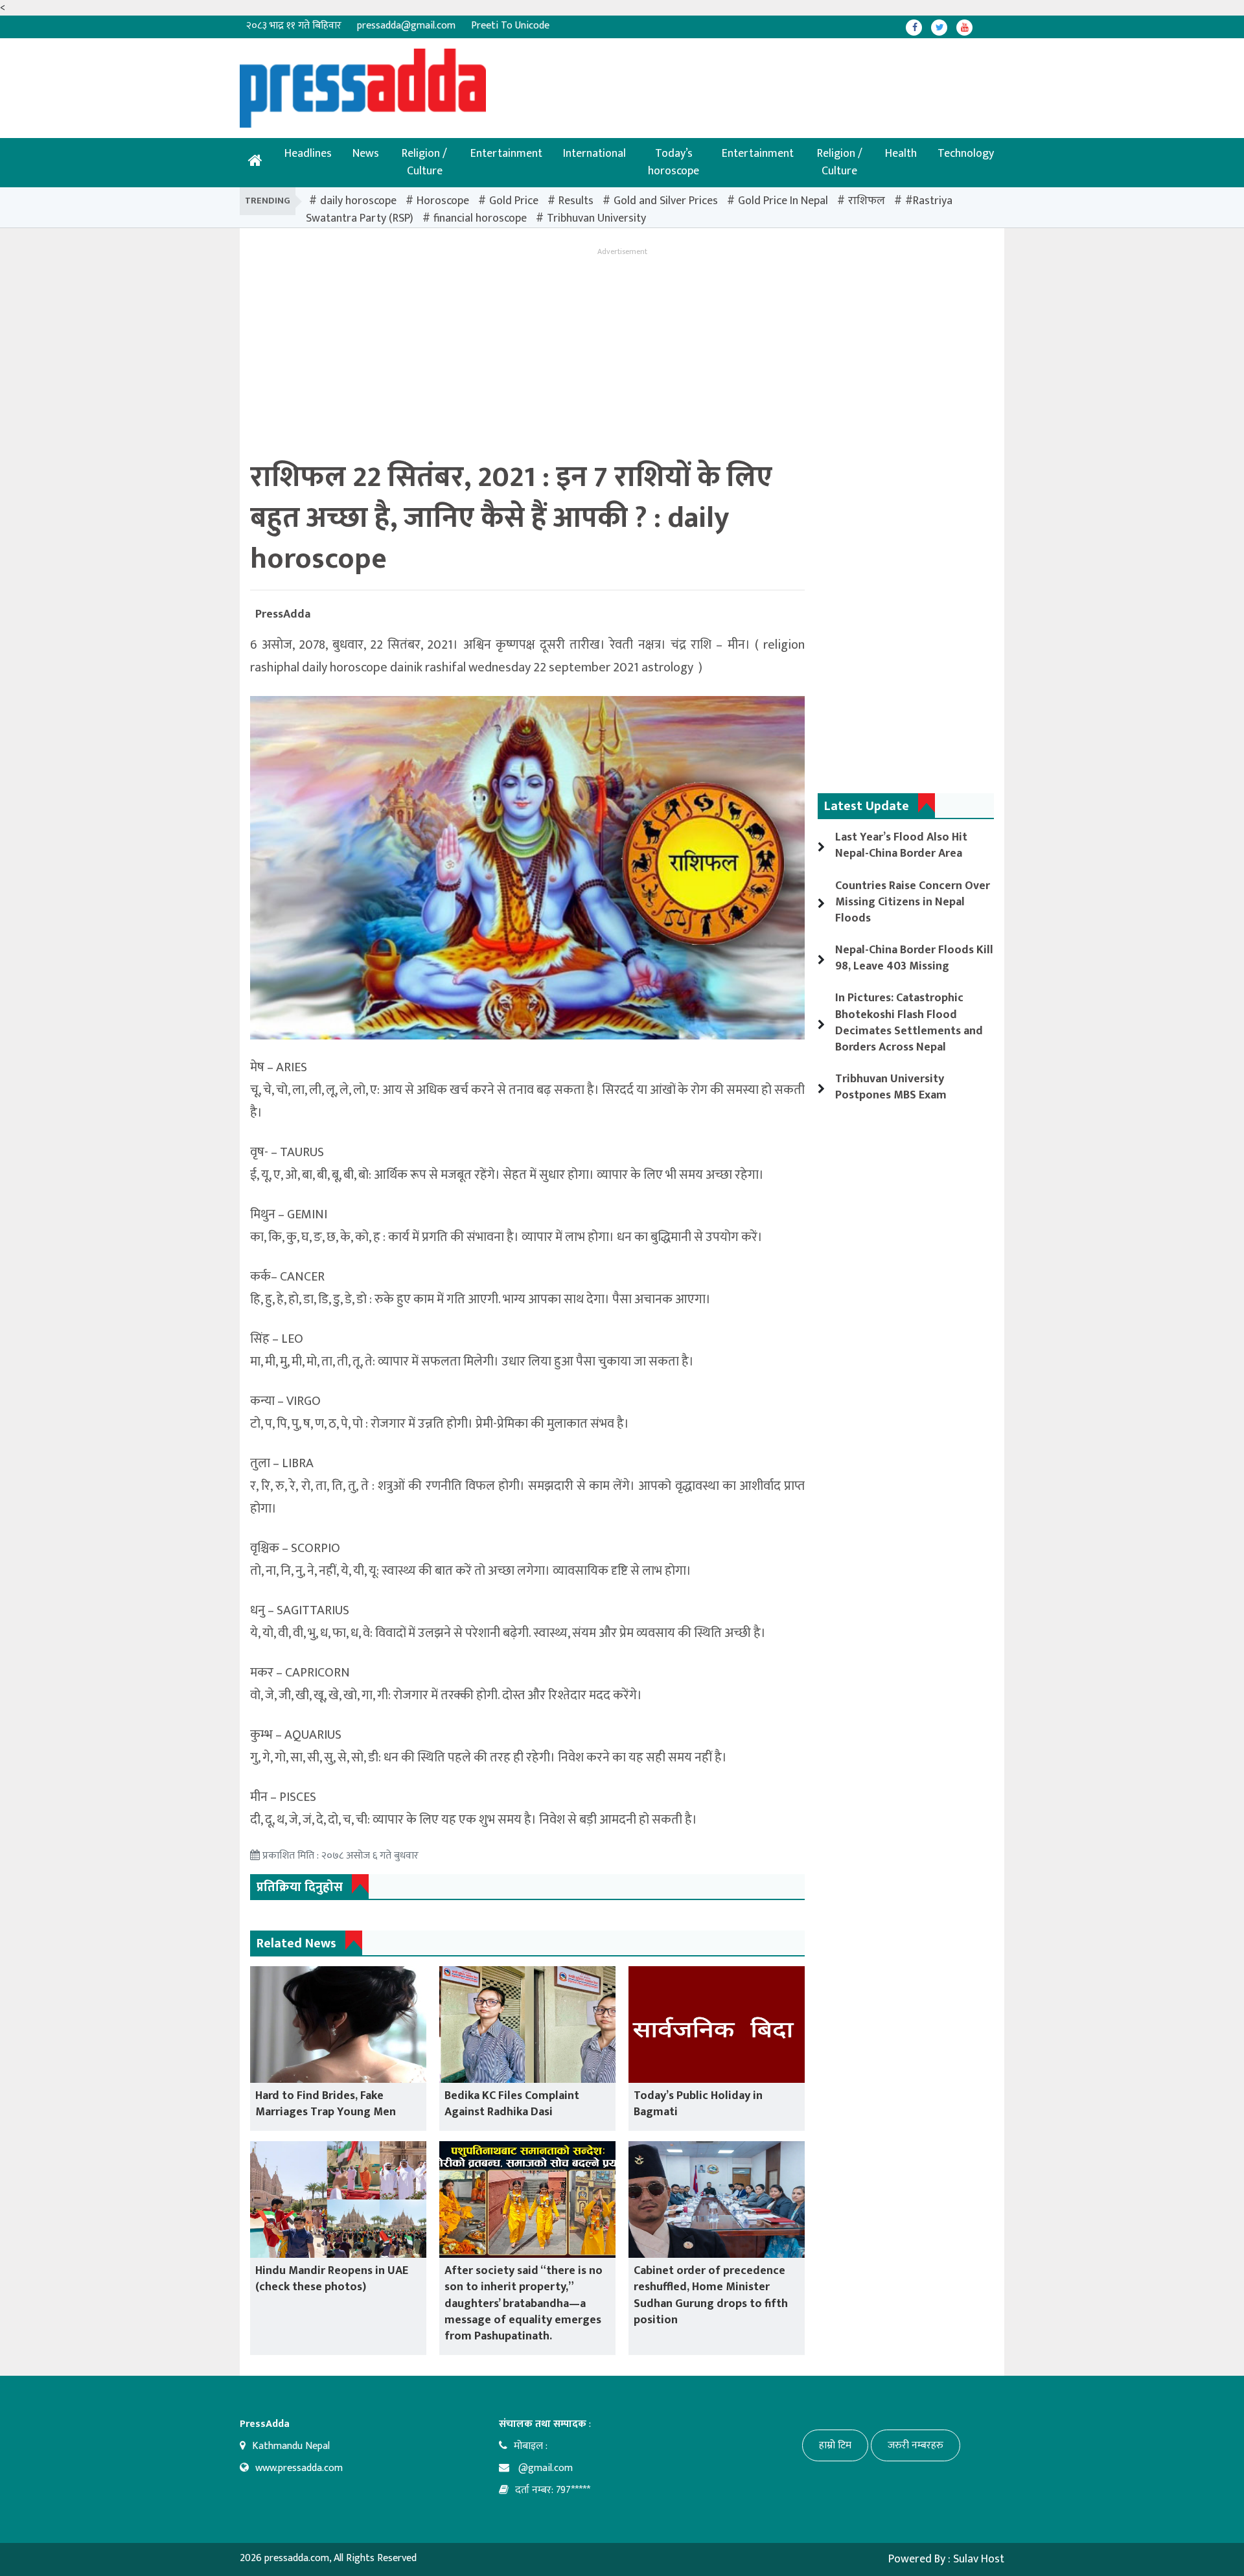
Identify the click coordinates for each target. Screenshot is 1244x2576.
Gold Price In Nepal (783, 201)
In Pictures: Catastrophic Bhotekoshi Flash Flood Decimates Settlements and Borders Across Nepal (909, 1023)
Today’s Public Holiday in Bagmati (698, 2104)
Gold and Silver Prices (666, 201)
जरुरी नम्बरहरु (916, 2445)
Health (901, 154)
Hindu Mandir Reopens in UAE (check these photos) (332, 2279)
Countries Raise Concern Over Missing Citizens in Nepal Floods (913, 902)
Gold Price (514, 201)
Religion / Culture (424, 162)
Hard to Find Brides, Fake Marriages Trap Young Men (326, 2104)
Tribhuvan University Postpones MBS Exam (891, 1087)
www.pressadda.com (299, 2468)
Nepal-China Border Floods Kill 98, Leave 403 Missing (914, 958)
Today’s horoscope (674, 162)
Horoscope (443, 201)
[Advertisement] (580, 78)
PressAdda (283, 614)
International (594, 154)
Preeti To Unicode (510, 26)
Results (576, 201)
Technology (966, 154)
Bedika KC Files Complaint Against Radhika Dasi (512, 2104)
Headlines (308, 154)
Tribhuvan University (596, 218)
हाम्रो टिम (835, 2445)
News (366, 154)
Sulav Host (979, 2559)
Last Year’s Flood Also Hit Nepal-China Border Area (901, 845)
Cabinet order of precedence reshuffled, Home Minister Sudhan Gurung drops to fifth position (711, 2295)
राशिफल (867, 201)
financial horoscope (480, 218)
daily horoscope (358, 201)
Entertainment (506, 154)
